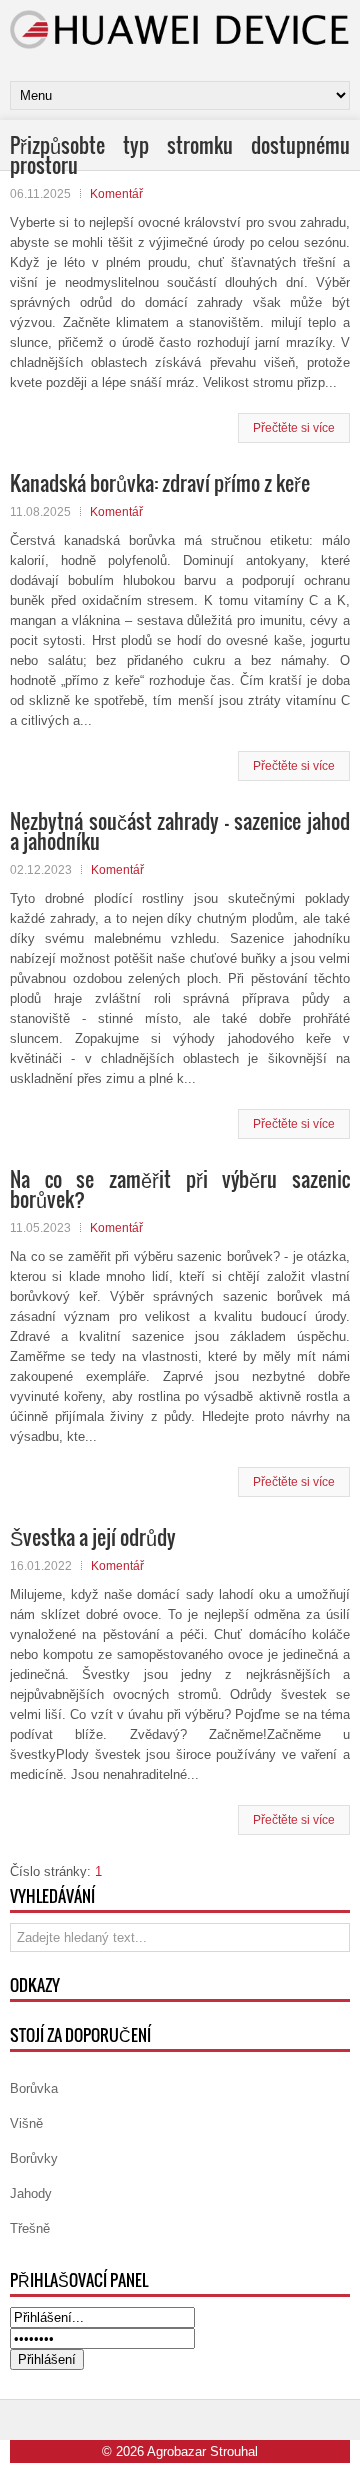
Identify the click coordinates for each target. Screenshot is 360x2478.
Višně (26, 2123)
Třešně (30, 2228)
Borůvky (34, 2158)
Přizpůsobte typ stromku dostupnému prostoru (180, 155)
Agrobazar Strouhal (202, 2451)
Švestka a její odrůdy (93, 1537)
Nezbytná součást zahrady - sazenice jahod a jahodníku (180, 831)
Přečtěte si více (294, 428)
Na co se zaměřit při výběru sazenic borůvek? (180, 1189)
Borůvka (34, 2088)
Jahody (31, 2193)
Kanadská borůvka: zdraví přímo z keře (160, 483)
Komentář (116, 194)
